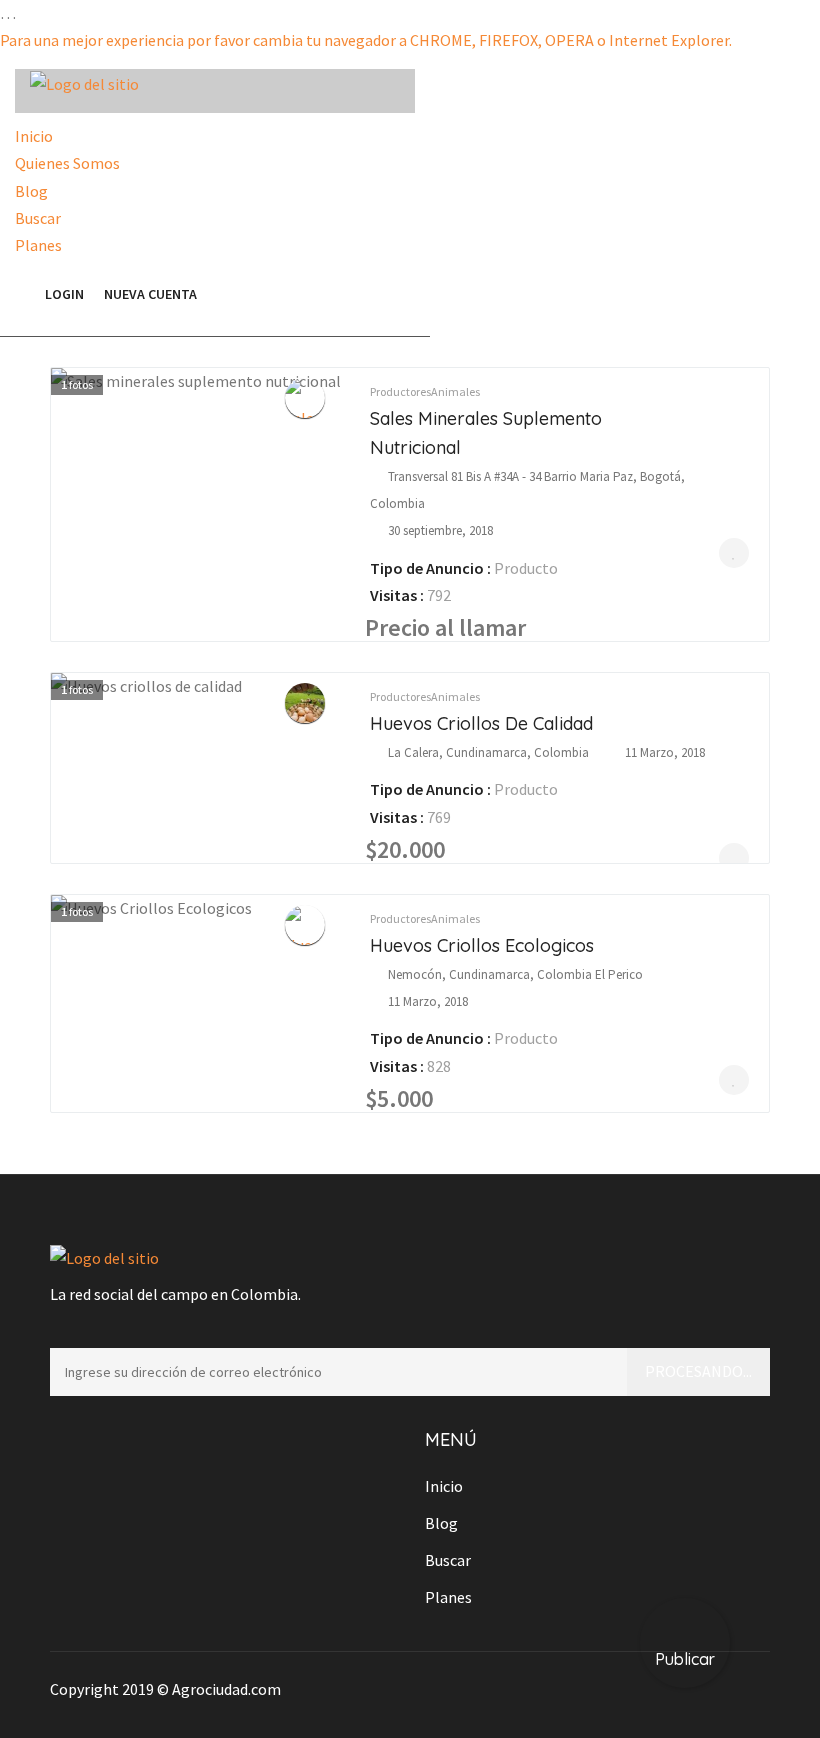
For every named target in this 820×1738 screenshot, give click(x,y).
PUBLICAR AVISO (319, 295)
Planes (38, 245)
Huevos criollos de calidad (481, 723)
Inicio (34, 136)
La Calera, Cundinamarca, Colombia (488, 752)
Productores (400, 391)
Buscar (38, 218)
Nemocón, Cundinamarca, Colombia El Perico (515, 974)
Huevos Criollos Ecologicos (482, 945)
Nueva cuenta (150, 294)
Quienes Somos (67, 163)
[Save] (734, 553)
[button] (25, 294)
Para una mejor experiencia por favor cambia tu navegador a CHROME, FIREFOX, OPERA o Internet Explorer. (366, 40)
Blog (31, 191)
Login (64, 294)
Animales (455, 391)
